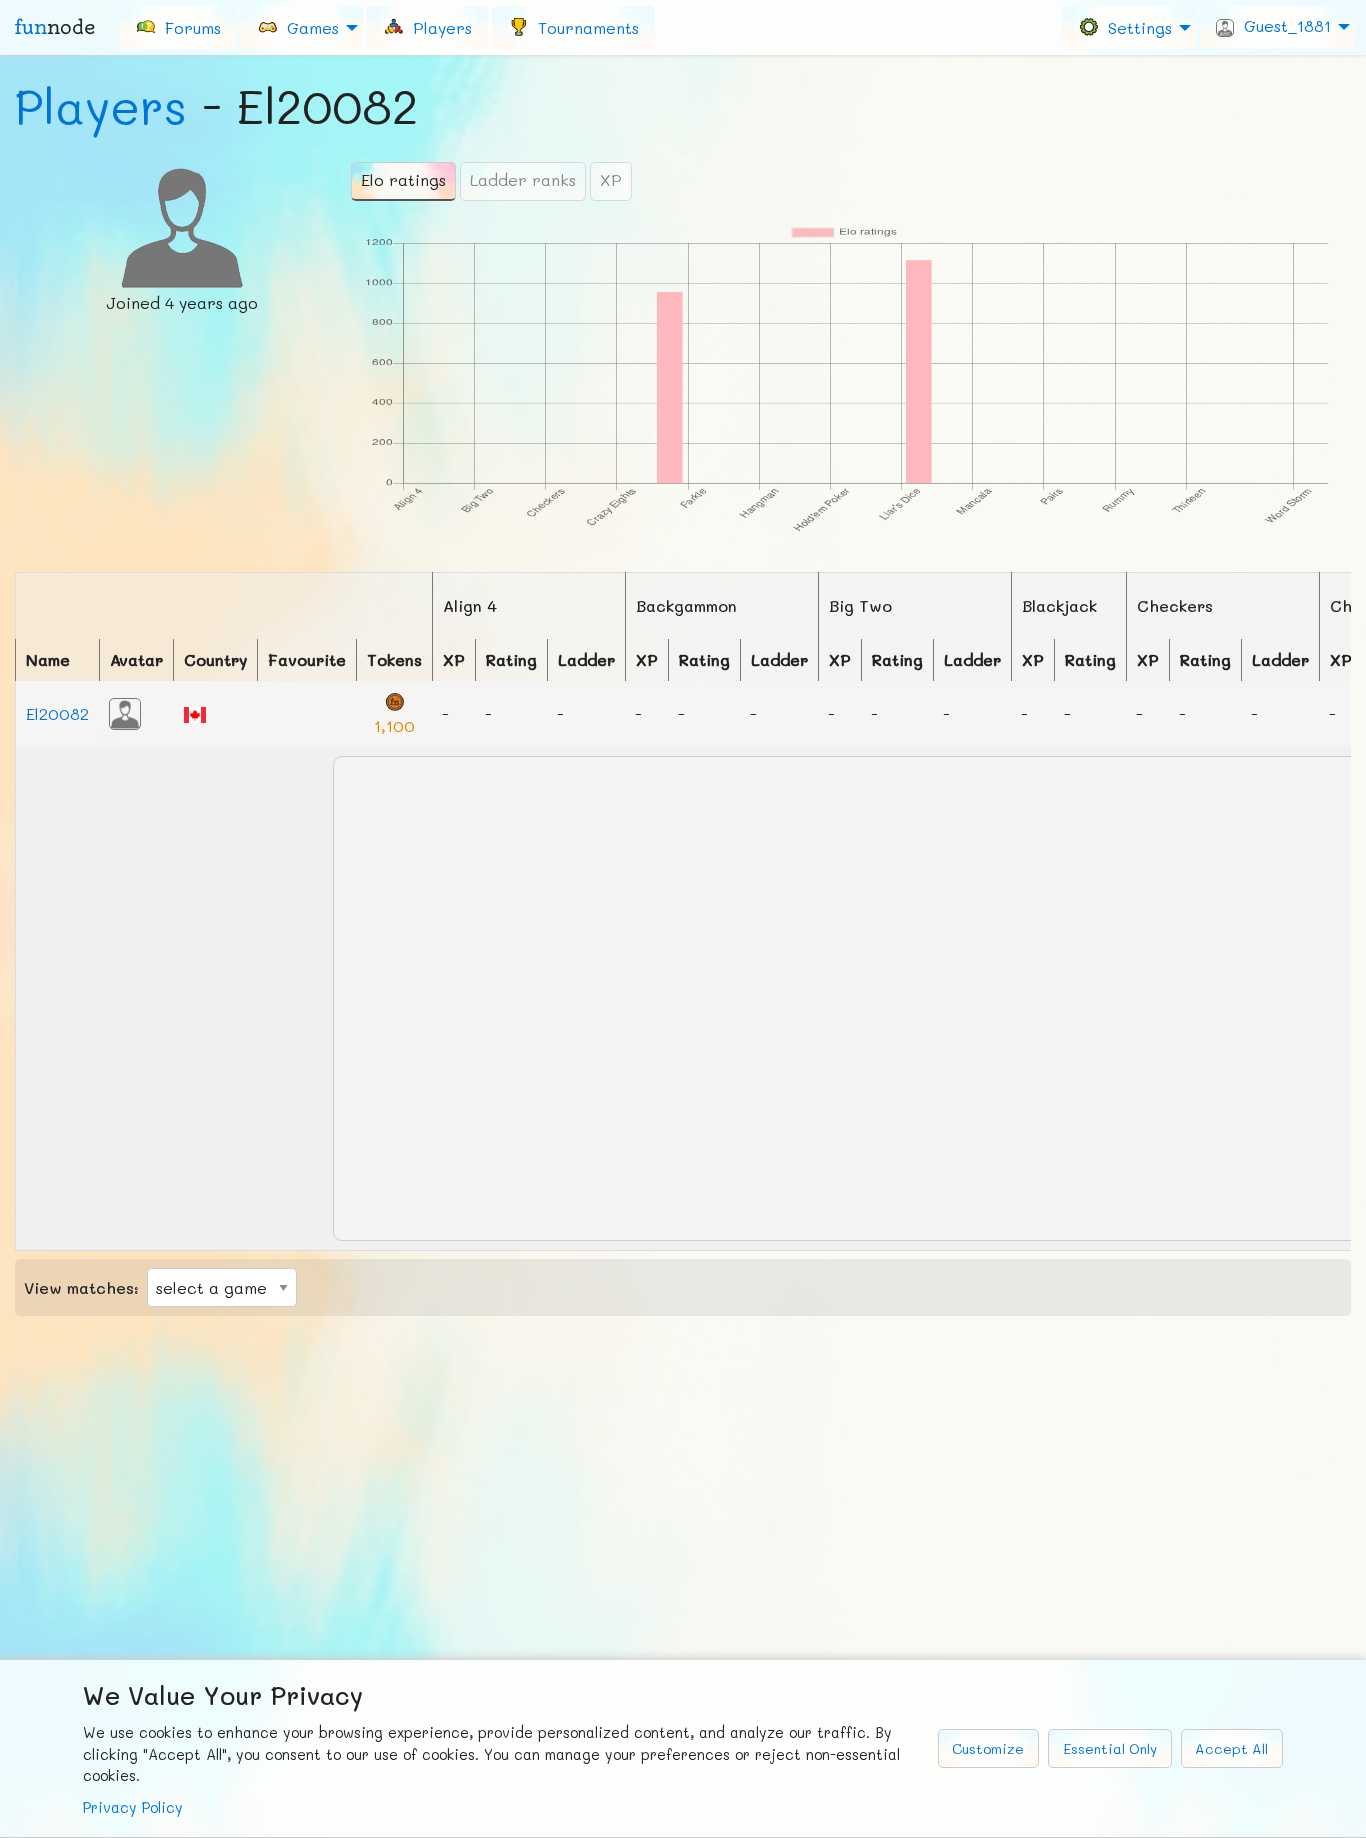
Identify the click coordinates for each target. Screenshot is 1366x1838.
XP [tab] (611, 179)
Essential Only (1110, 1748)
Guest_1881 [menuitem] (1282, 25)
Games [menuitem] (308, 26)
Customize (988, 1748)
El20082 (57, 713)
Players (101, 106)
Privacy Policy (133, 1807)
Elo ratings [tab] (403, 179)
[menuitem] (178, 27)
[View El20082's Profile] (125, 711)
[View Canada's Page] (195, 712)
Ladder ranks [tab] (523, 179)
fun (55, 27)
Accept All (1231, 1748)
